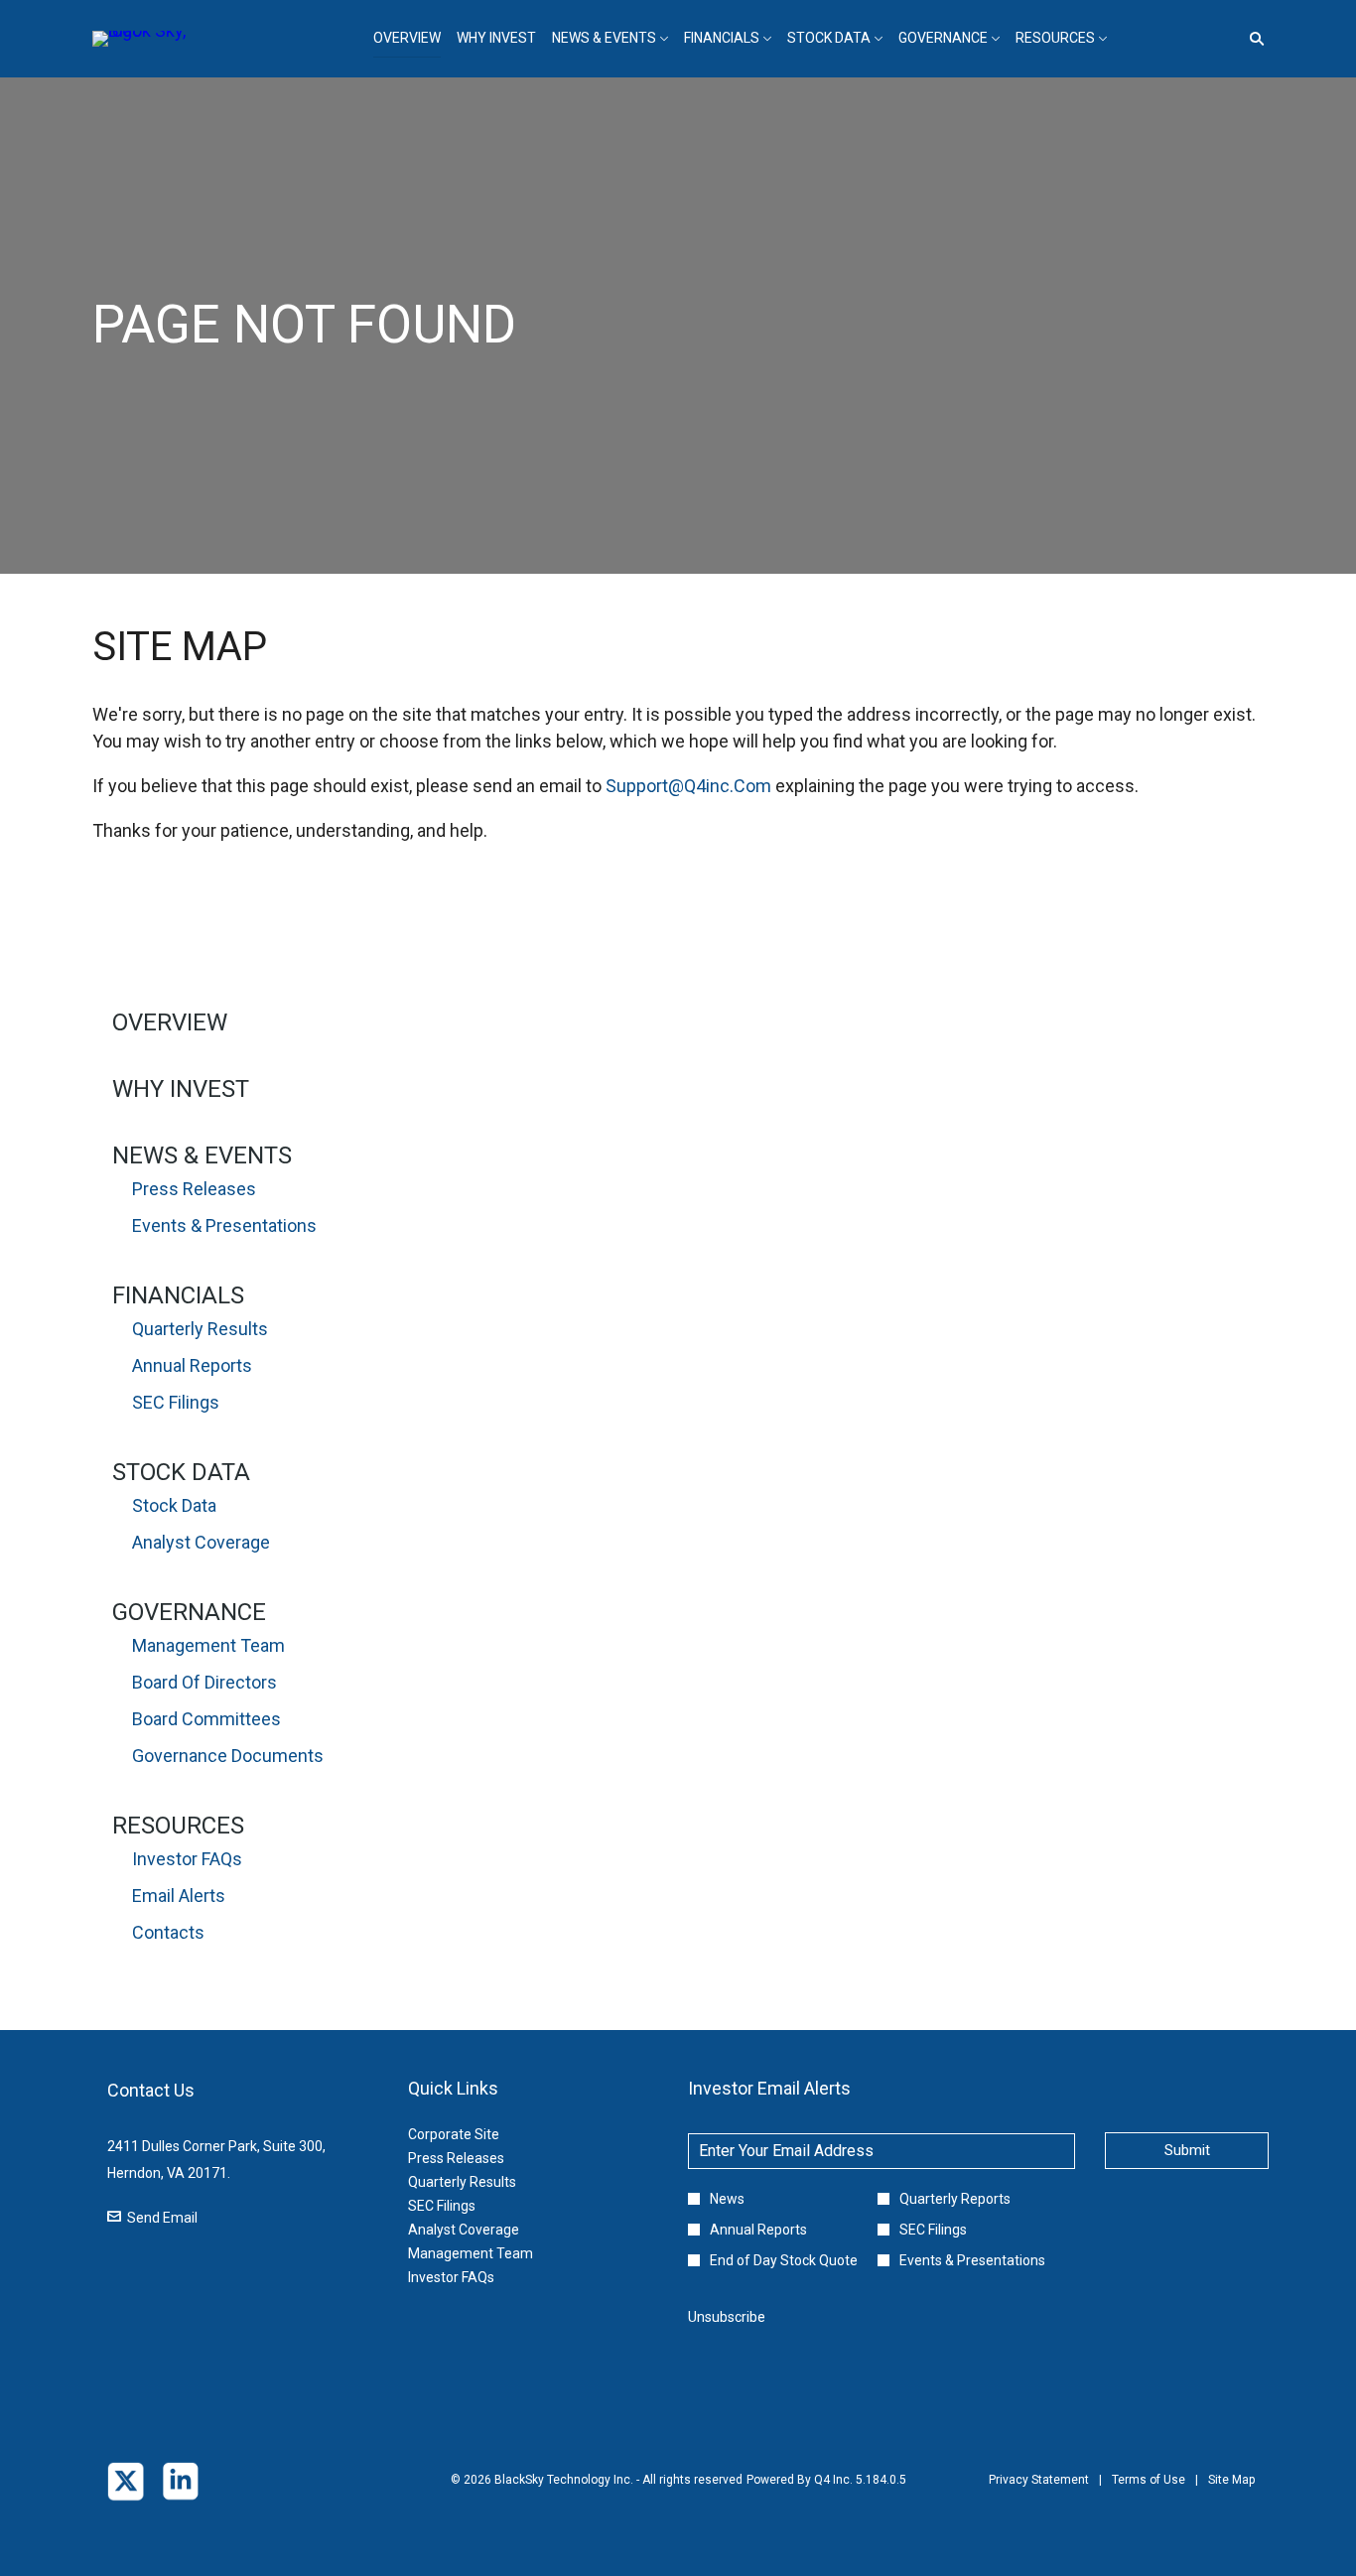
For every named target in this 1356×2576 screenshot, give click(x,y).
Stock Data (181, 1472)
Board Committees (206, 1719)
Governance (189, 1612)
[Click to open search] (1252, 39)
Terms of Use (1149, 2494)
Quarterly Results (200, 1329)
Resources (178, 1826)
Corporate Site (478, 2134)
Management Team (208, 1645)
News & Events (202, 1155)
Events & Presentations (224, 1225)
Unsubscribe (727, 2317)
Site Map (1231, 2494)
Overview (170, 1022)
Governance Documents (228, 1756)
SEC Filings (176, 1402)
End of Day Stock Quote (784, 2260)
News (727, 2199)
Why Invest (181, 1089)
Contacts (168, 1932)
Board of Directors (204, 1682)
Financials (178, 1295)
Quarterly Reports (955, 2199)
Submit (1187, 2150)
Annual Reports (192, 1365)
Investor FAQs (187, 1859)
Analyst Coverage (201, 1542)
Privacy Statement (1039, 2494)
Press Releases (194, 1189)
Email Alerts (179, 1896)
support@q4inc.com (688, 786)
